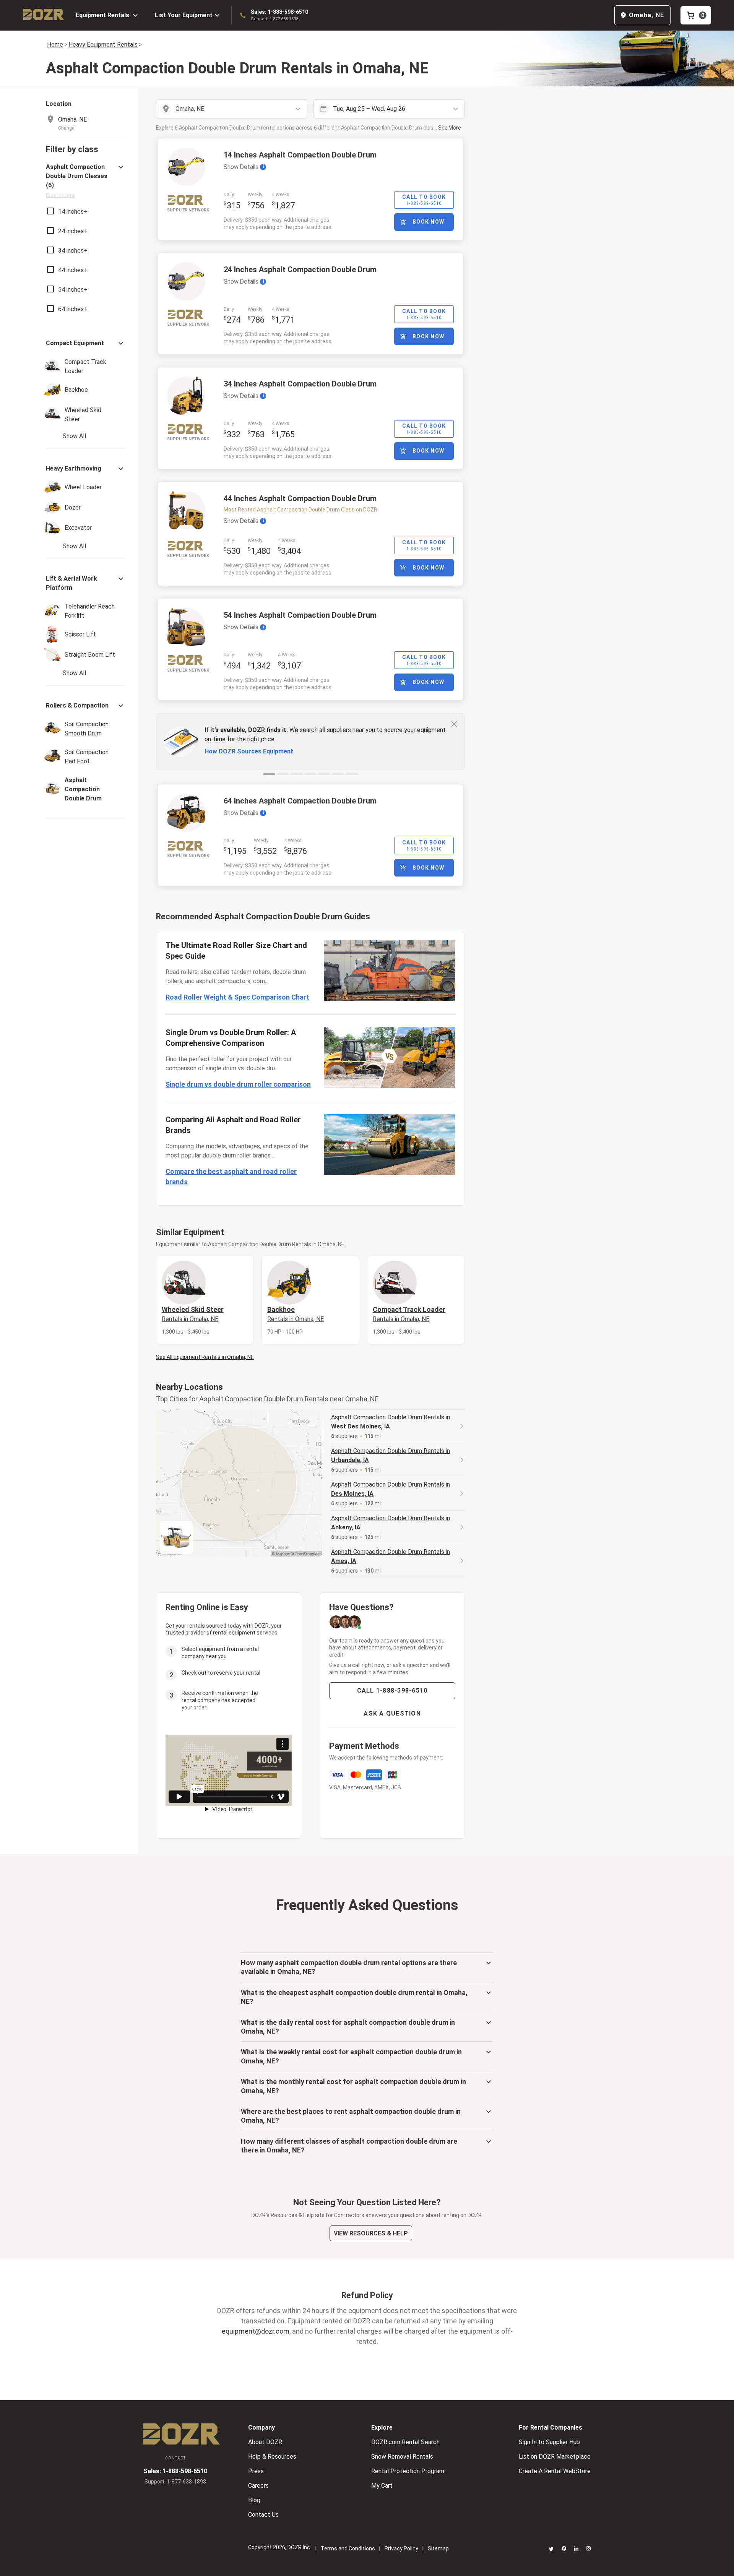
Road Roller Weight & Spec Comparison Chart (237, 997)
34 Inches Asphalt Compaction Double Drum (300, 384)
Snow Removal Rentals (402, 2457)
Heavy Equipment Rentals (103, 45)
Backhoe (296, 1314)
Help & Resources (272, 2457)
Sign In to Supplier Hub (549, 2442)
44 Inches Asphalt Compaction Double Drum (300, 498)
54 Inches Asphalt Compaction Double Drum (300, 615)
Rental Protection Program (408, 2471)
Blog (254, 2500)
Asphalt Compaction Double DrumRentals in (391, 1422)
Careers (258, 2486)
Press (256, 2471)
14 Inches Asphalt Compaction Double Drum (300, 155)
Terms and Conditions (348, 2548)
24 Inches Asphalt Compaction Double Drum (300, 269)
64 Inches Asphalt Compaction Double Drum (300, 801)
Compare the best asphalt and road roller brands (231, 1177)
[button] (86, 181)
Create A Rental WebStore (555, 2471)
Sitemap (438, 2548)
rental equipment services (245, 1633)
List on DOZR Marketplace (555, 2457)
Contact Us (263, 2515)
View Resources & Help (371, 2233)
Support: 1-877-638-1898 (274, 19)
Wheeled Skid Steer (193, 1314)
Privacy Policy (401, 2548)
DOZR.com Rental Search (405, 2442)
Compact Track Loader (409, 1314)
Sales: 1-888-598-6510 (279, 12)
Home (55, 45)
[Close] (454, 724)
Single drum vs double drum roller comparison (238, 1084)
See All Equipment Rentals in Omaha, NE (205, 1357)
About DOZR (265, 2442)
